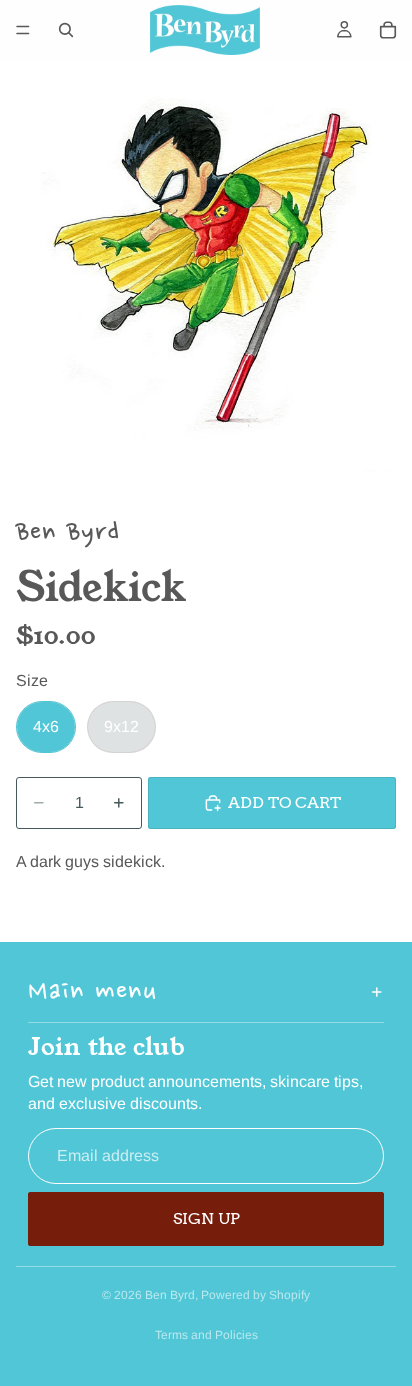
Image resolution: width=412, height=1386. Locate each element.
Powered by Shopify (255, 1295)
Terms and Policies (206, 1335)
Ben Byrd (170, 1295)
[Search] (66, 30)
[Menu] (23, 30)
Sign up (206, 1218)
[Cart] (388, 30)
